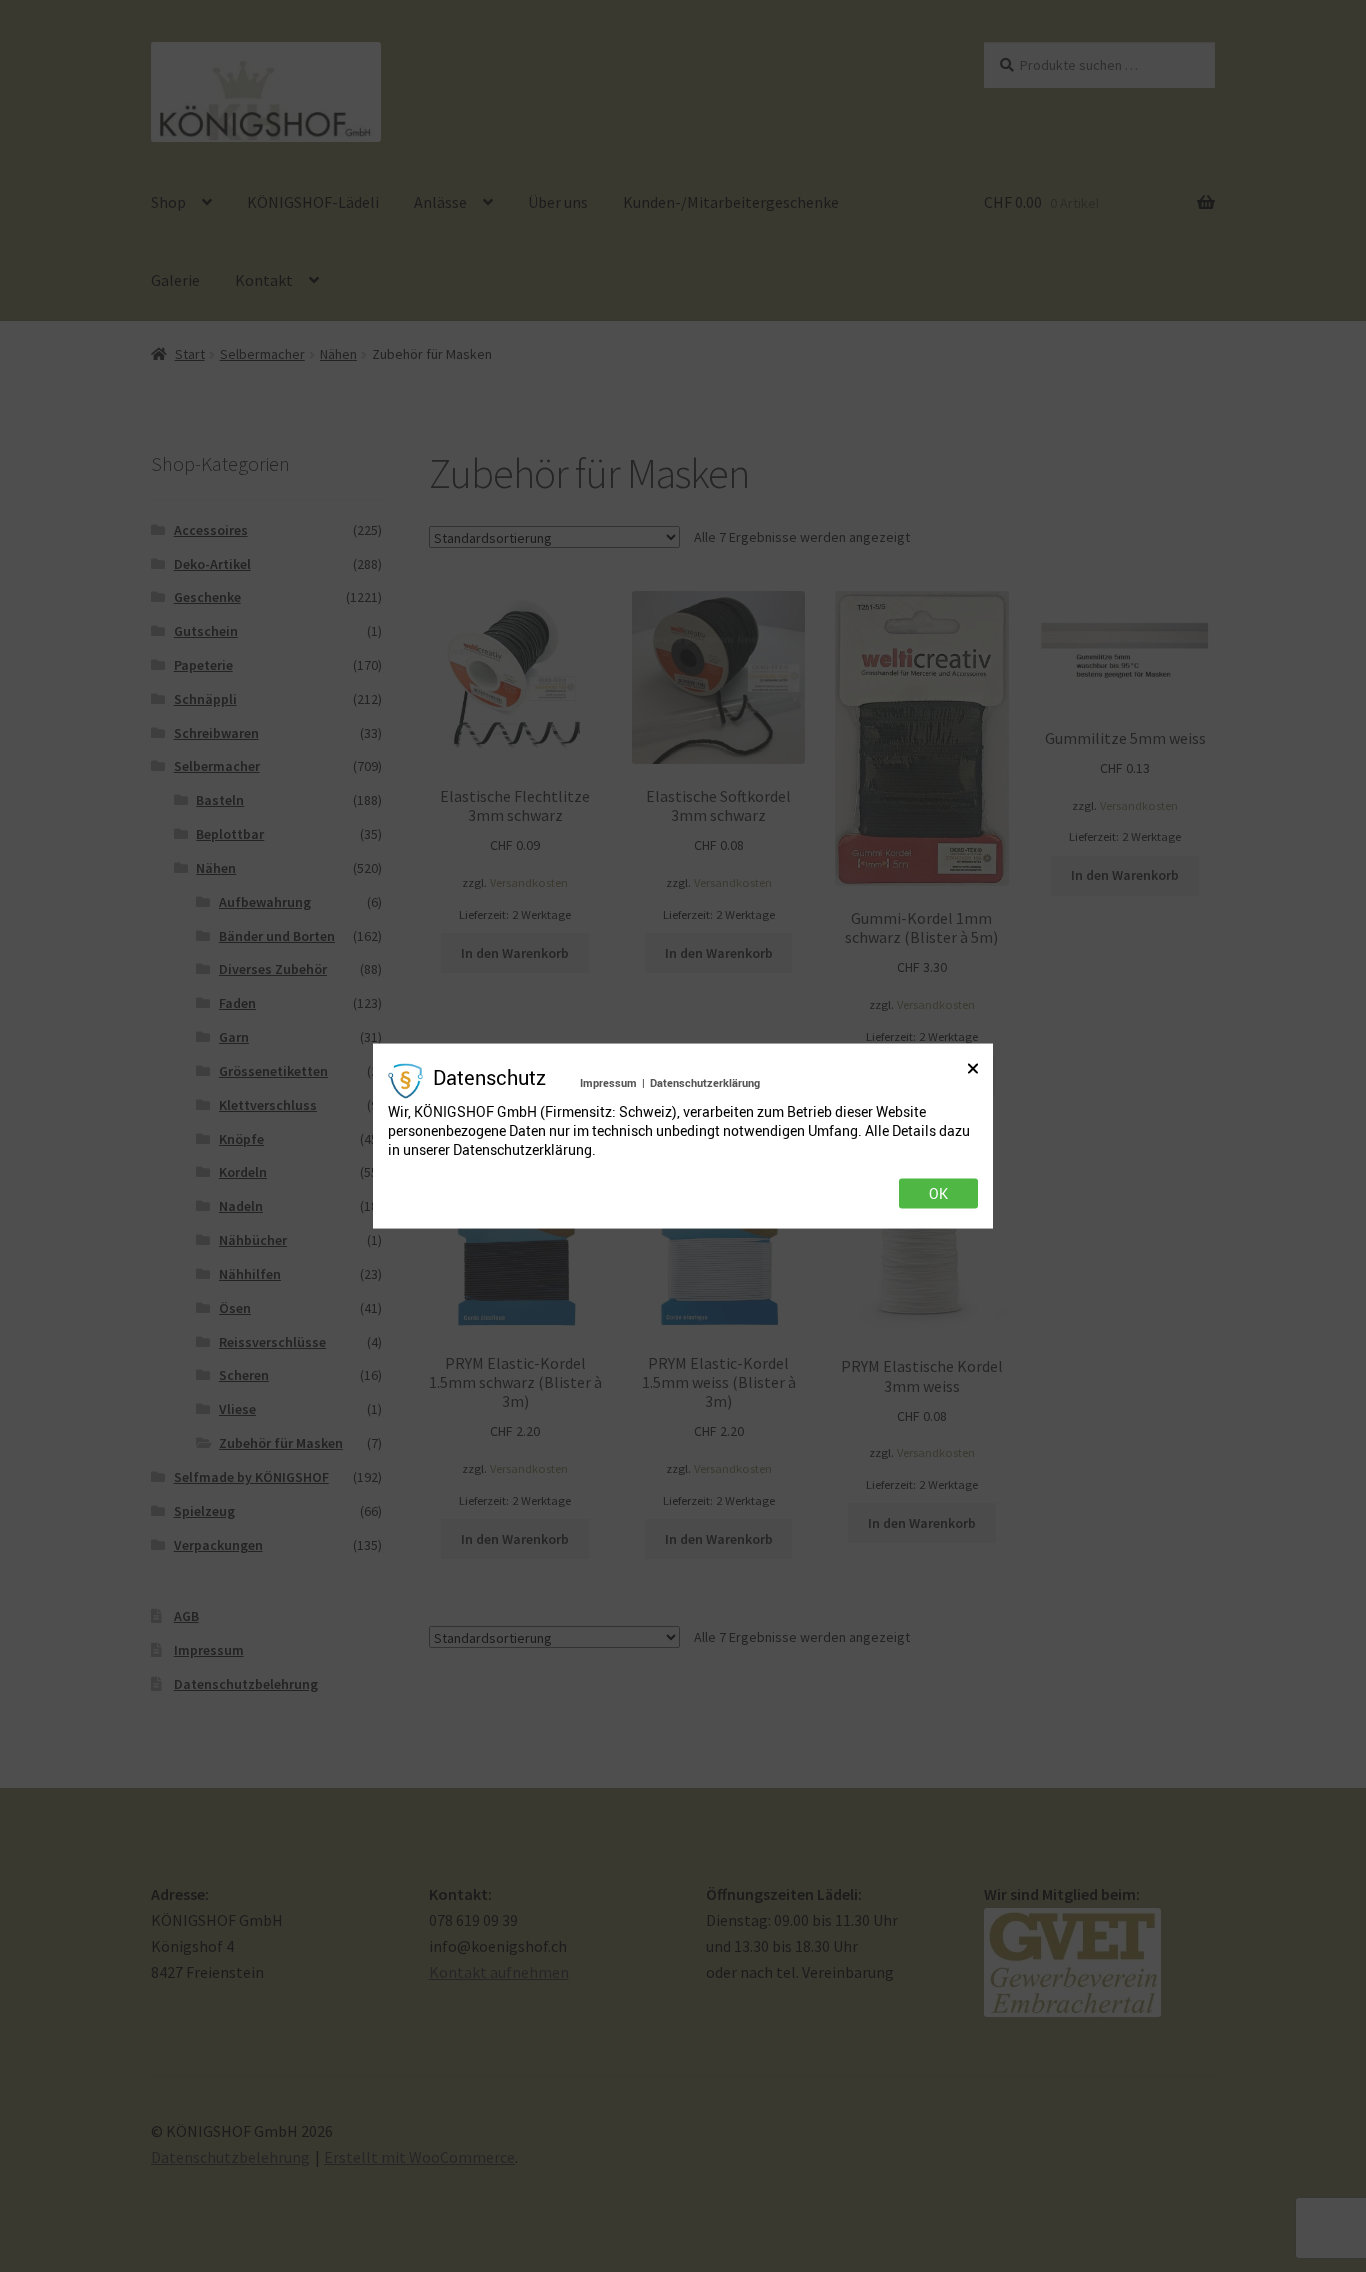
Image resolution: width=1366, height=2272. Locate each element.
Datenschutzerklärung (705, 1082)
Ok (938, 1193)
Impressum (608, 1082)
